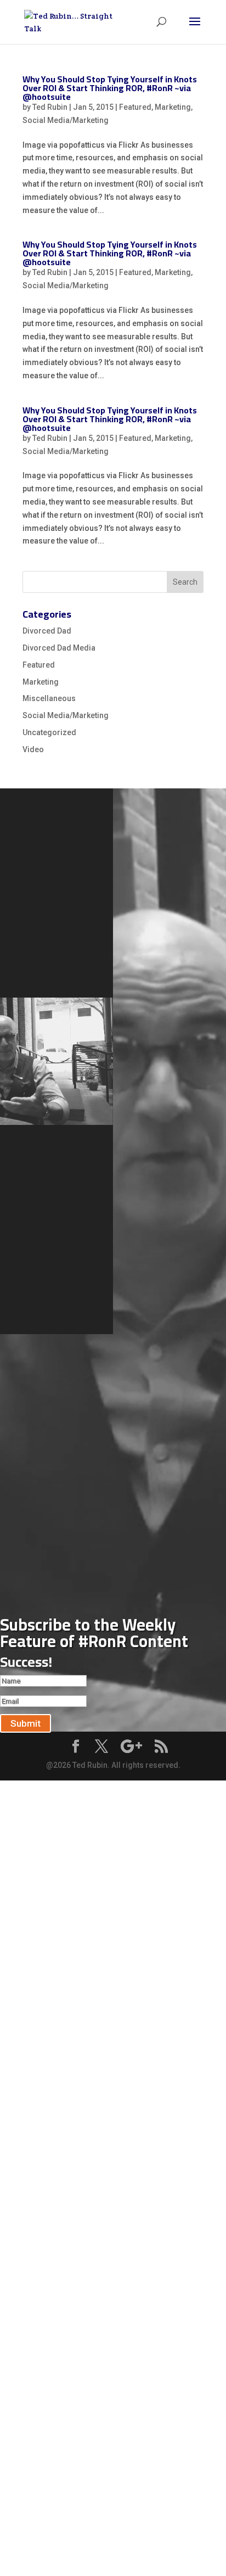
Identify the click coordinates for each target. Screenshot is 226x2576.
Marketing (173, 107)
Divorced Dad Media (59, 648)
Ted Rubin (50, 107)
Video (33, 749)
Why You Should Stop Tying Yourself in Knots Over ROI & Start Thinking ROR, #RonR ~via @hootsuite (110, 88)
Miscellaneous (49, 698)
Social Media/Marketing (66, 120)
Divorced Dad (47, 631)
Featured (135, 107)
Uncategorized (49, 732)
